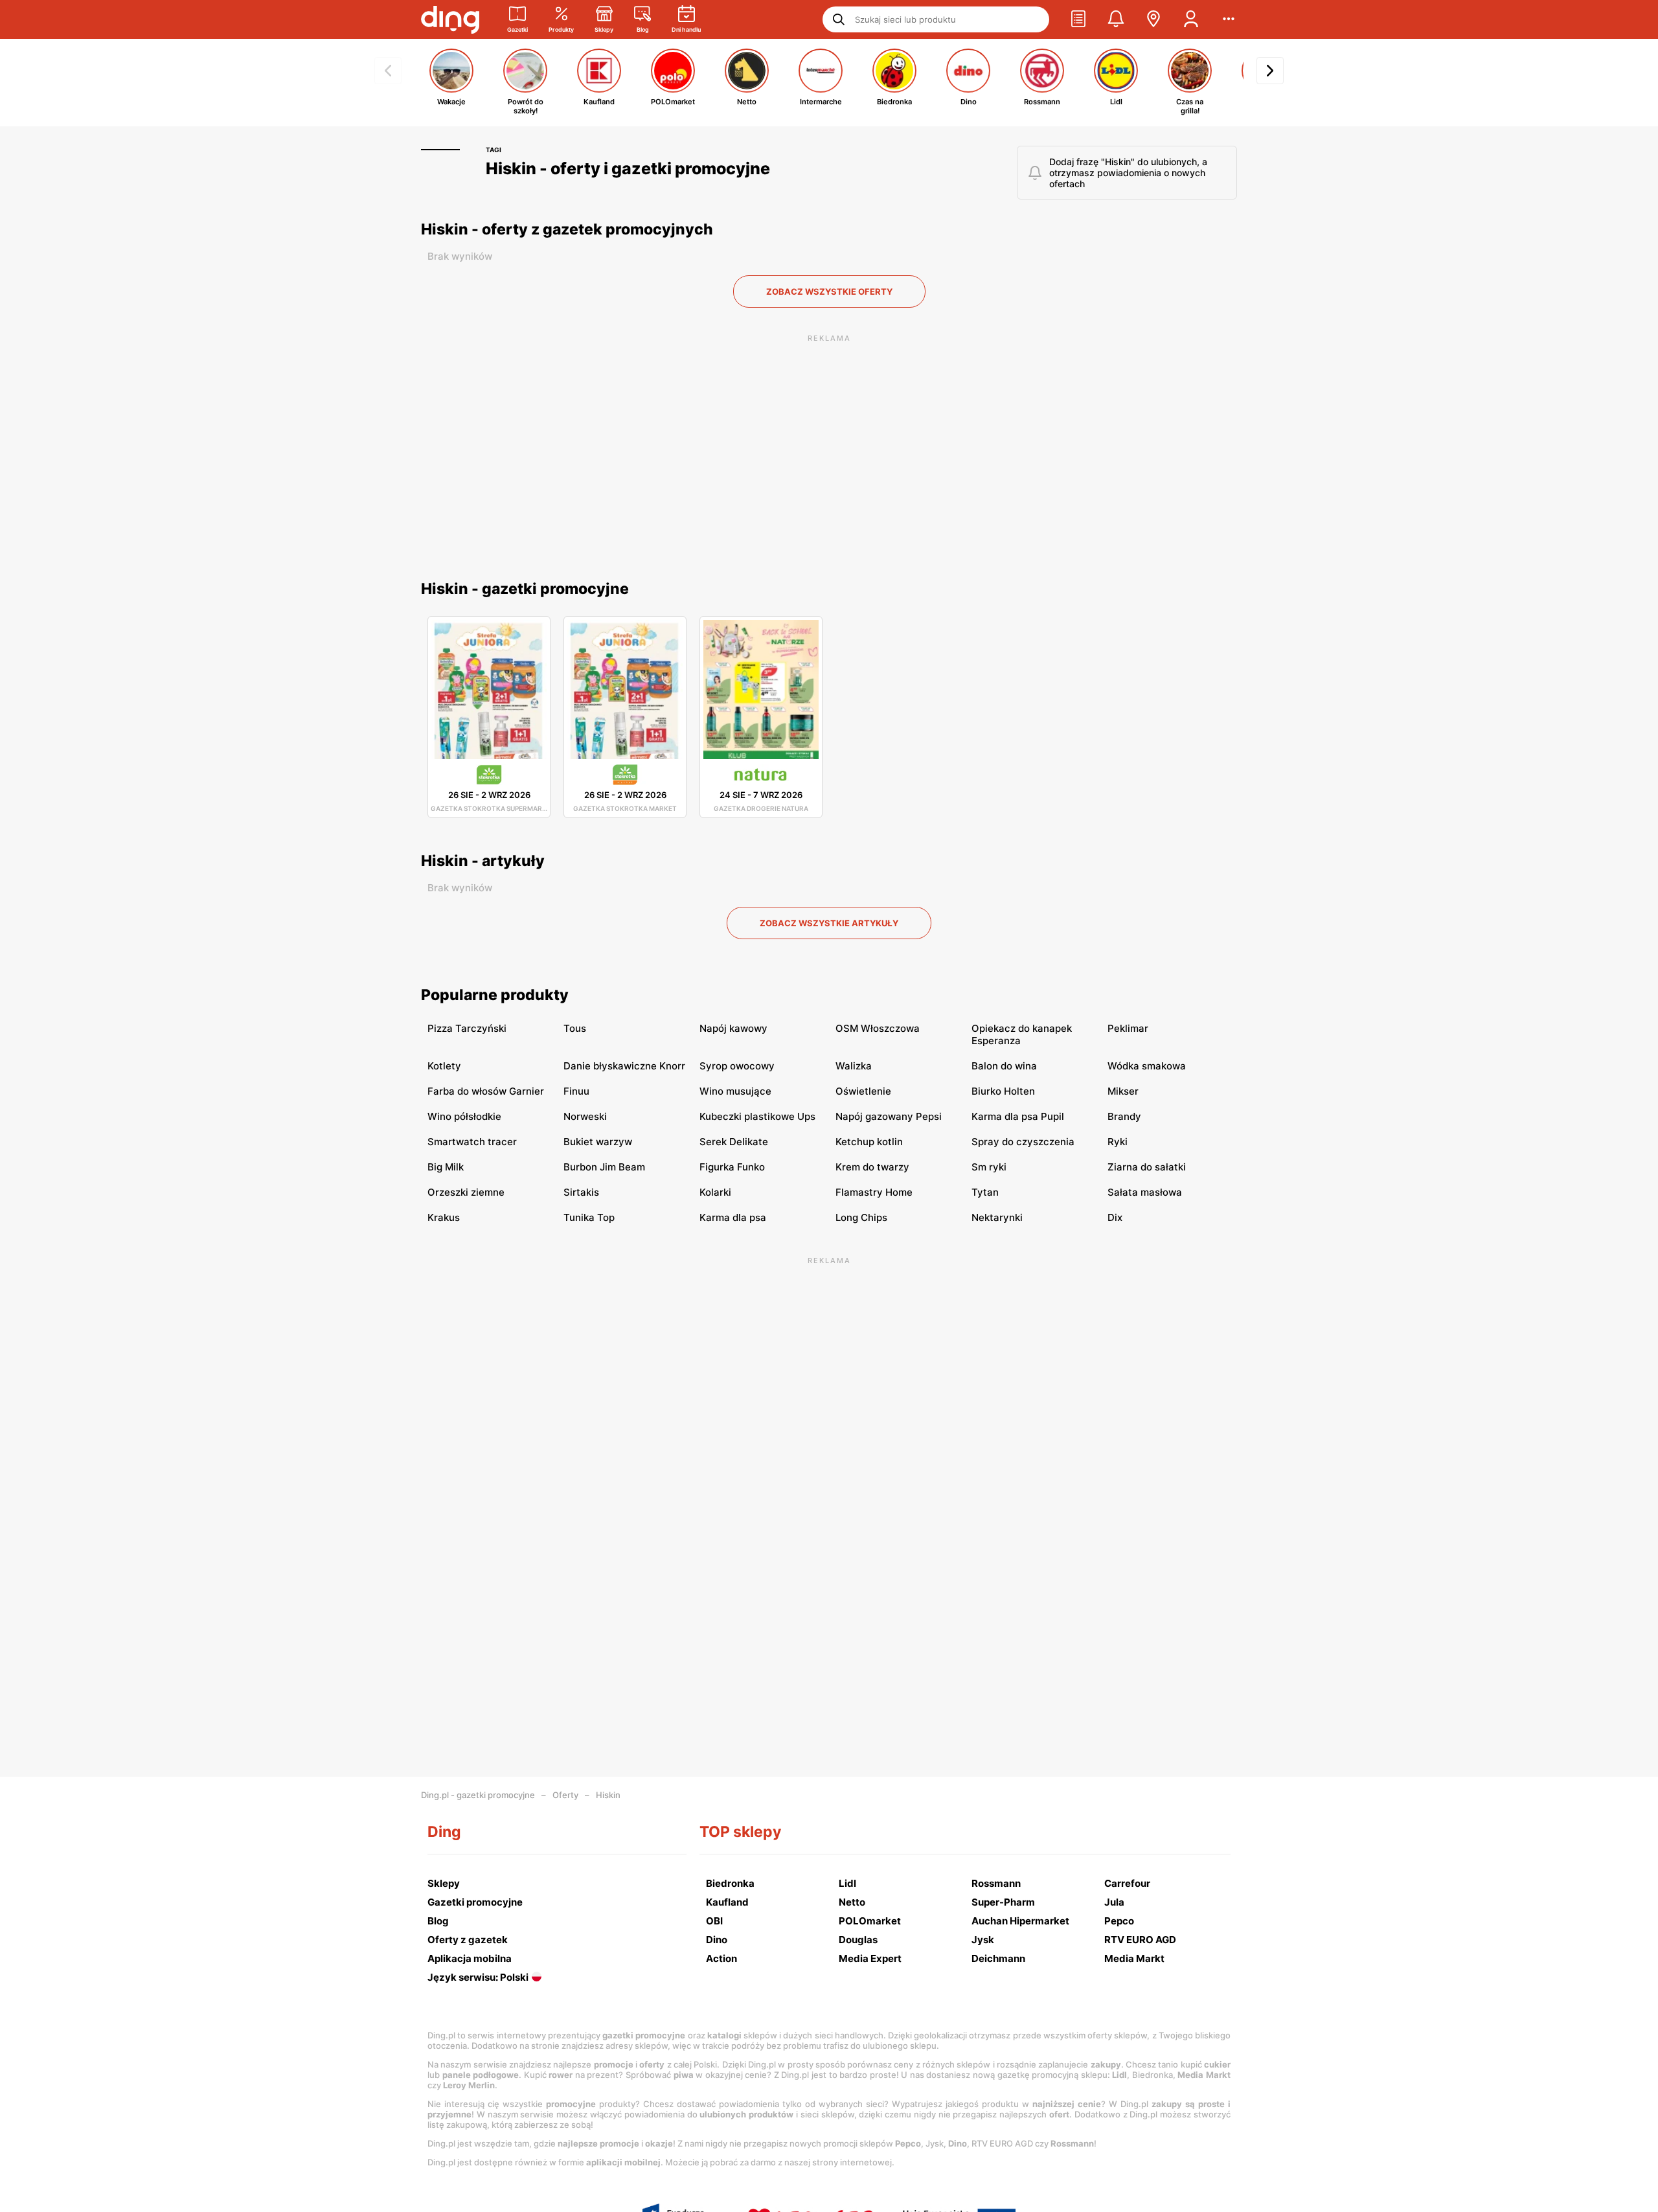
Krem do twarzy (872, 1167)
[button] (1078, 19)
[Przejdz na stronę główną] (450, 19)
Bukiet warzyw (598, 1142)
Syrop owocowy (737, 1066)
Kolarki (715, 1192)
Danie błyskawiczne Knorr (624, 1066)
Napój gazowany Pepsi (889, 1116)
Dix (1115, 1217)
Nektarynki (997, 1217)
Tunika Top (589, 1217)
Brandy (1124, 1116)
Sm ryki (989, 1167)
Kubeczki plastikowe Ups (757, 1116)
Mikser (1123, 1091)
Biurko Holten (1003, 1091)
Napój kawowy (733, 1028)
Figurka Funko (732, 1167)
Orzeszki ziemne (466, 1192)
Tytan (985, 1192)
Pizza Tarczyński (467, 1028)
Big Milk (446, 1167)
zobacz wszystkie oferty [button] (829, 291)
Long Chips (861, 1217)
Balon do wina (1004, 1066)
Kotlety (444, 1066)
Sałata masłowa (1145, 1192)
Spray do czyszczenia (1023, 1142)
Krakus (444, 1217)
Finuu (576, 1091)
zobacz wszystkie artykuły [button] (829, 923)
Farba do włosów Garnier (486, 1091)
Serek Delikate (734, 1142)
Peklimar (1128, 1028)
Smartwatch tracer (472, 1142)
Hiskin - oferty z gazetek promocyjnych (567, 229)
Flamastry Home (874, 1192)
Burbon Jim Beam (604, 1167)
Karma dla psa (733, 1217)
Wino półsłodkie (464, 1116)
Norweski (585, 1116)
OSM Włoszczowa (878, 1028)
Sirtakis (581, 1192)
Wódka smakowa (1147, 1066)
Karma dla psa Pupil (1018, 1116)
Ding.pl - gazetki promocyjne (478, 1795)
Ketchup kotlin (869, 1142)
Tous (575, 1028)
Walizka (854, 1066)
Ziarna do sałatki (1147, 1167)
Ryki (1118, 1142)
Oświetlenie (863, 1091)
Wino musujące (735, 1091)
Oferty (565, 1795)
